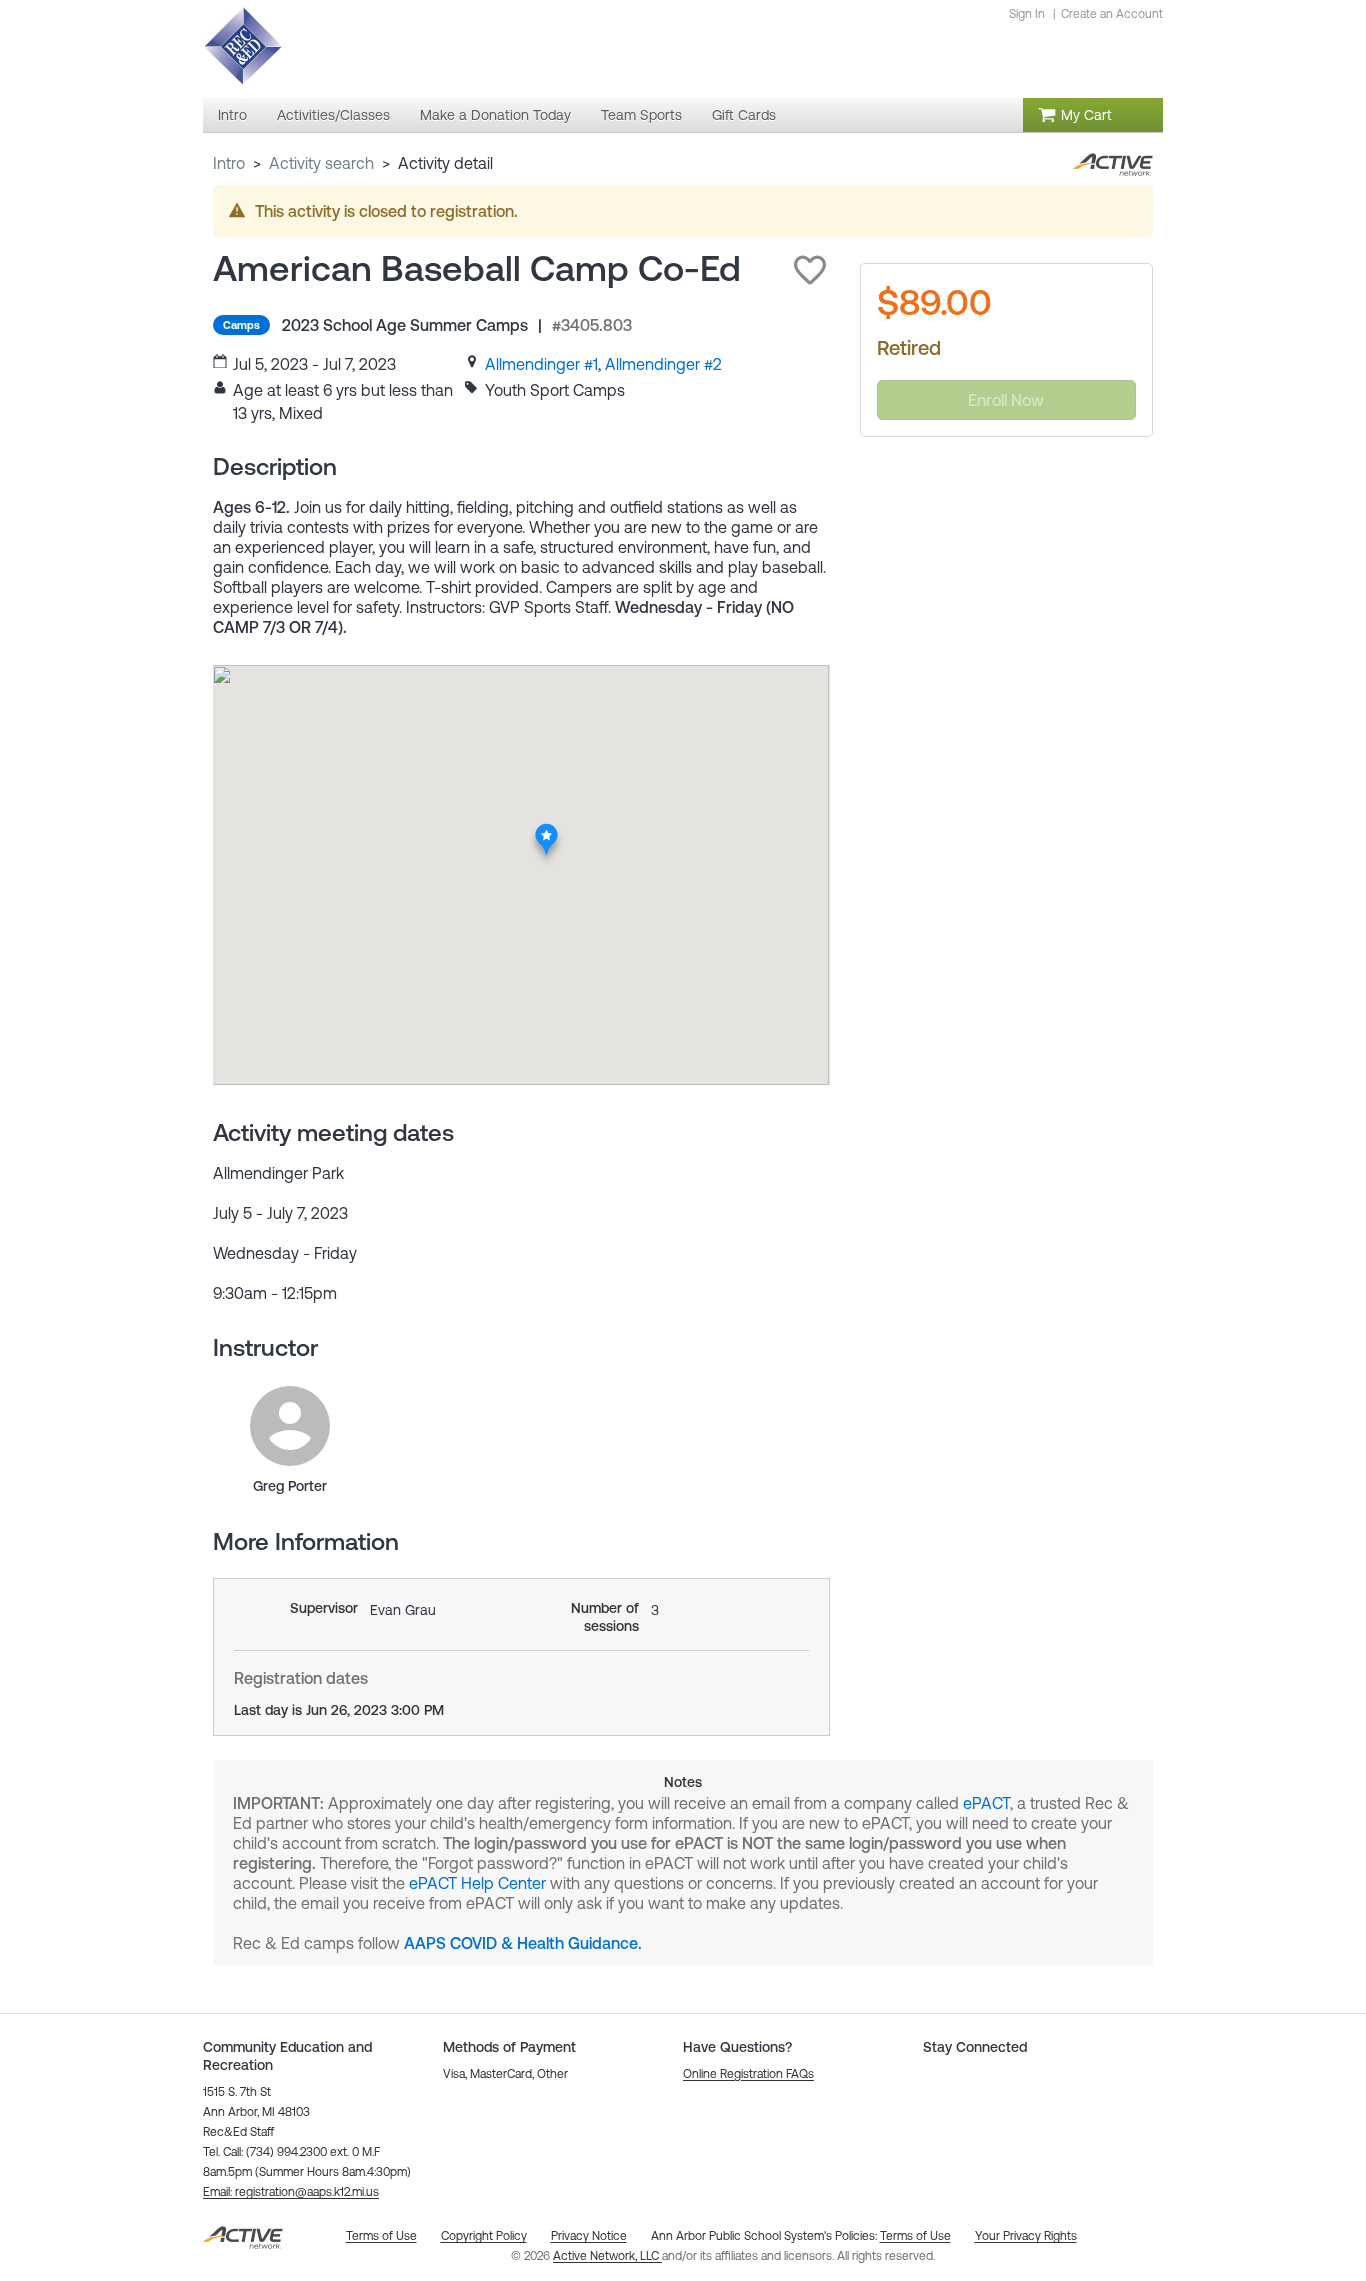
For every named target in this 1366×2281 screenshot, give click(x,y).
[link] (541, 364)
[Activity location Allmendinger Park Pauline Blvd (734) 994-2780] (546, 829)
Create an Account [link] (1112, 14)
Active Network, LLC (607, 2256)
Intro (229, 163)
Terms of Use (915, 2236)
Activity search (321, 163)
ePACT (986, 1803)
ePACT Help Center (477, 1883)
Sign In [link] (1027, 14)
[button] (810, 270)
